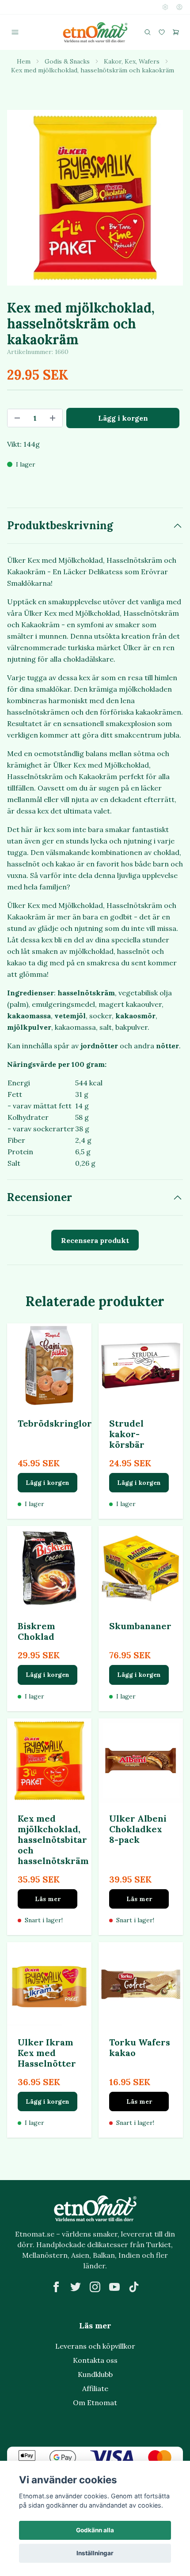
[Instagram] (95, 2287)
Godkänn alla (95, 2530)
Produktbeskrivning (60, 525)
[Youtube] (114, 2287)
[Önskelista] (162, 32)
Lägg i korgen (47, 1483)
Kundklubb (95, 2374)
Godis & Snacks (67, 61)
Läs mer (48, 1899)
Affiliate (95, 2388)
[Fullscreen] (95, 198)
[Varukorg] (176, 32)
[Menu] (15, 32)
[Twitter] (76, 2287)
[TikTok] (134, 2287)
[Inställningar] (165, 7)
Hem (24, 61)
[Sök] (148, 32)
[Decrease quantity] (17, 418)
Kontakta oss (95, 2360)
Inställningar (95, 2553)
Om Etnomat (95, 2403)
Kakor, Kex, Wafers (132, 61)
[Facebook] (56, 2287)
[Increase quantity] (53, 418)
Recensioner (40, 1197)
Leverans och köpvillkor (95, 2346)
